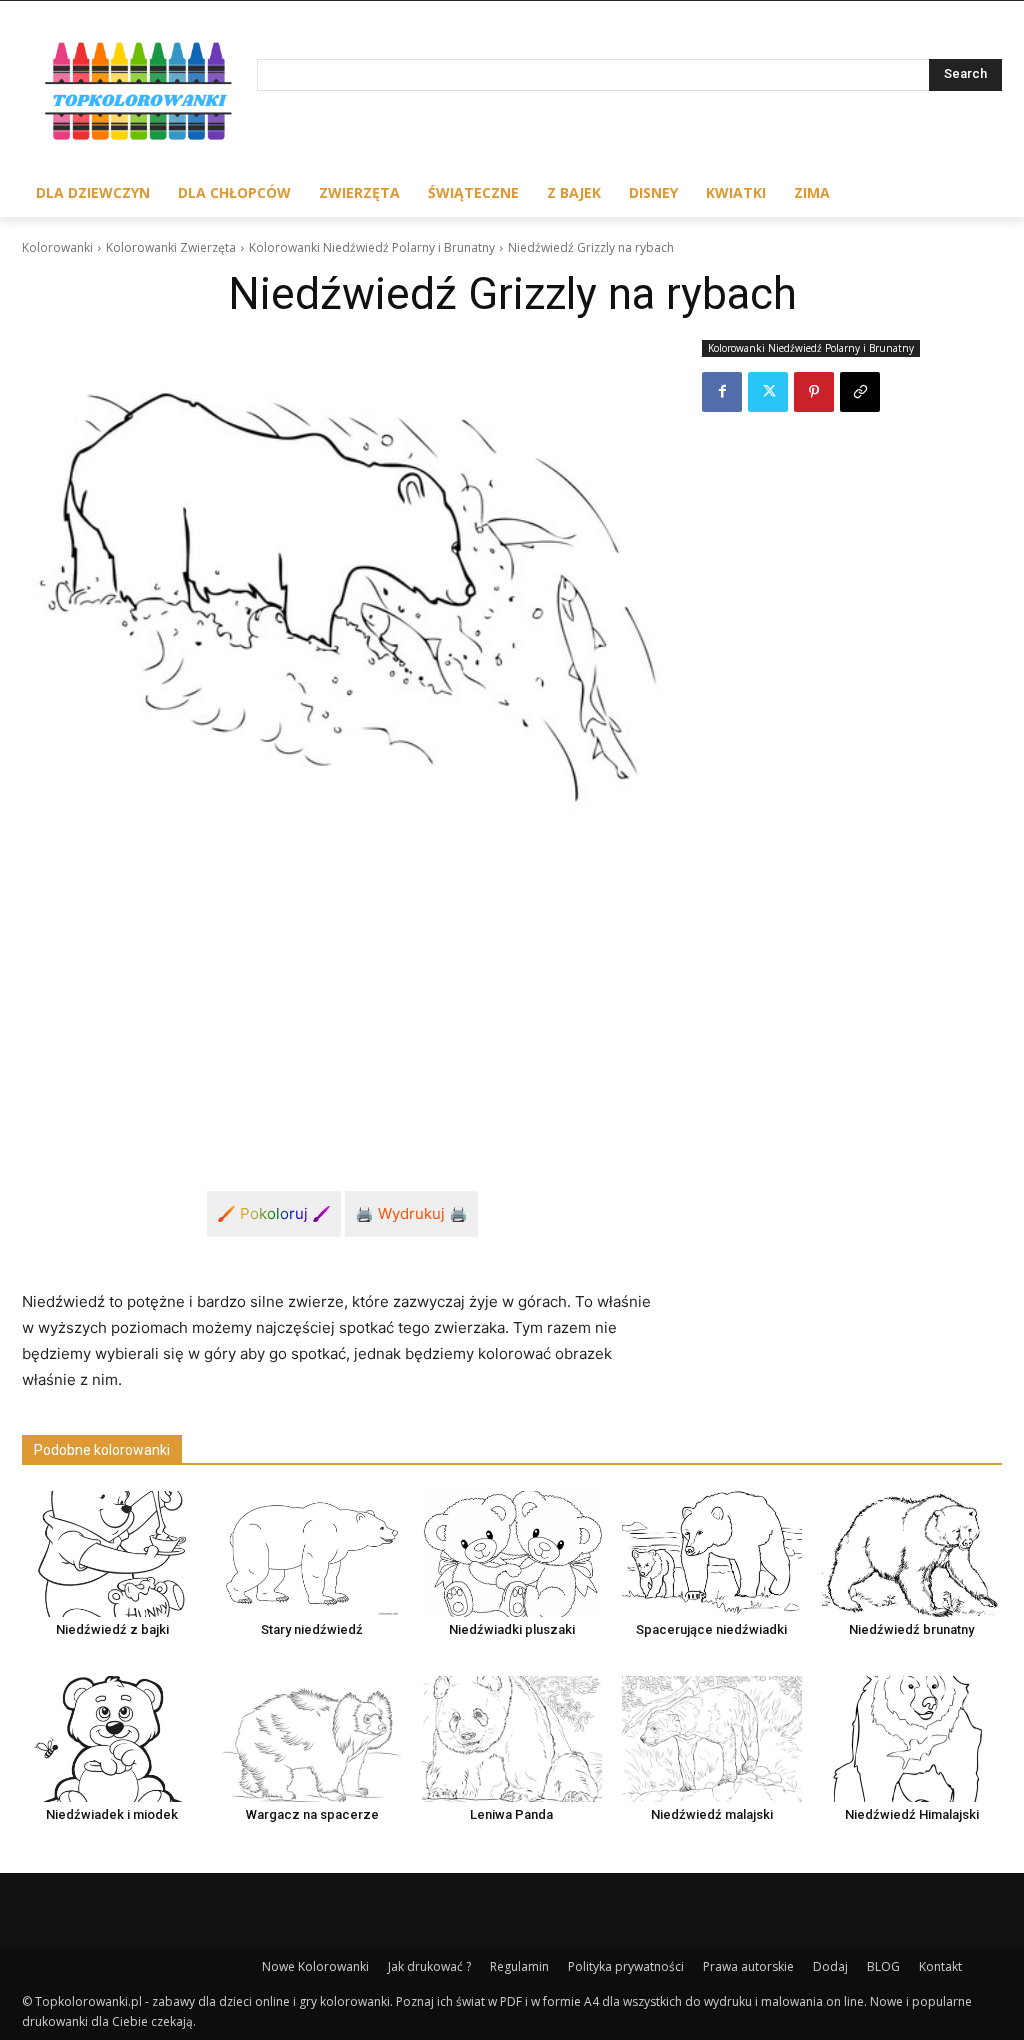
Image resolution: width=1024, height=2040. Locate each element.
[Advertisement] (342, 977)
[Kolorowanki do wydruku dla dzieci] (139, 94)
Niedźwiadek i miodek (112, 1814)
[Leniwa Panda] (512, 1739)
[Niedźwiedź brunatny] (912, 1554)
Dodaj (830, 1966)
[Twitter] (768, 392)
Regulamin (519, 1966)
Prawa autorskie (748, 1966)
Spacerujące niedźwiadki (711, 1629)
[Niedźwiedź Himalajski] (912, 1739)
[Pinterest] (814, 392)
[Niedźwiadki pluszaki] (512, 1554)
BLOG (883, 1966)
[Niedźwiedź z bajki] (112, 1554)
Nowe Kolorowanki (315, 1966)
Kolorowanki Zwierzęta (171, 247)
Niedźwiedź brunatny (911, 1629)
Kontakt (940, 1966)
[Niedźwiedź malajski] (712, 1739)
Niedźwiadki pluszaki (512, 1629)
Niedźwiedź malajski (712, 1814)
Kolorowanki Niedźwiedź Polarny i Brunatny (372, 247)
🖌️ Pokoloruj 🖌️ (274, 1213)
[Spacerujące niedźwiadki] (712, 1554)
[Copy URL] (860, 392)
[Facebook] (722, 392)
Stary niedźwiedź (312, 1629)
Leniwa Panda (511, 1814)
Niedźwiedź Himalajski (912, 1814)
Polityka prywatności (626, 1966)
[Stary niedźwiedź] (312, 1554)
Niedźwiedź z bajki (112, 1629)
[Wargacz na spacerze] (312, 1739)
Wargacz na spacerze (312, 1814)
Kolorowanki (57, 247)
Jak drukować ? (429, 1966)
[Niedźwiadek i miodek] (112, 1739)
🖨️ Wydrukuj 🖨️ (411, 1213)
